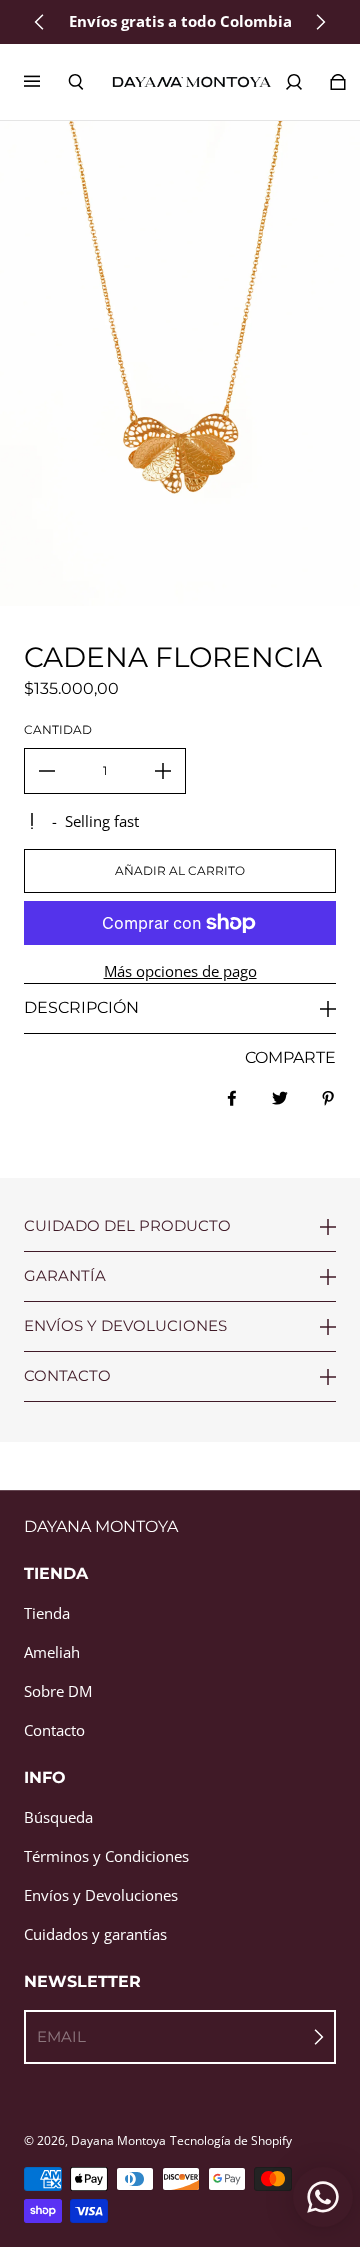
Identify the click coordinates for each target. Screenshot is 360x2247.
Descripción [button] (81, 1007)
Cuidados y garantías (95, 1934)
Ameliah (52, 1652)
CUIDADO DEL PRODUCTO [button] (127, 1226)
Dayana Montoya (118, 2140)
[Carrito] (338, 82)
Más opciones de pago (180, 971)
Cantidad (58, 729)
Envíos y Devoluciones (101, 1895)
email (61, 2036)
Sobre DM (58, 1691)
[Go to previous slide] (40, 22)
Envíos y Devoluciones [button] (125, 1325)
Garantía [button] (65, 1275)
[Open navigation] (46, 82)
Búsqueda (58, 1817)
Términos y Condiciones (106, 1856)
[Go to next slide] (320, 22)
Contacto (54, 1730)
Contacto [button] (67, 1375)
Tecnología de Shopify (231, 2140)
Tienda (47, 1613)
